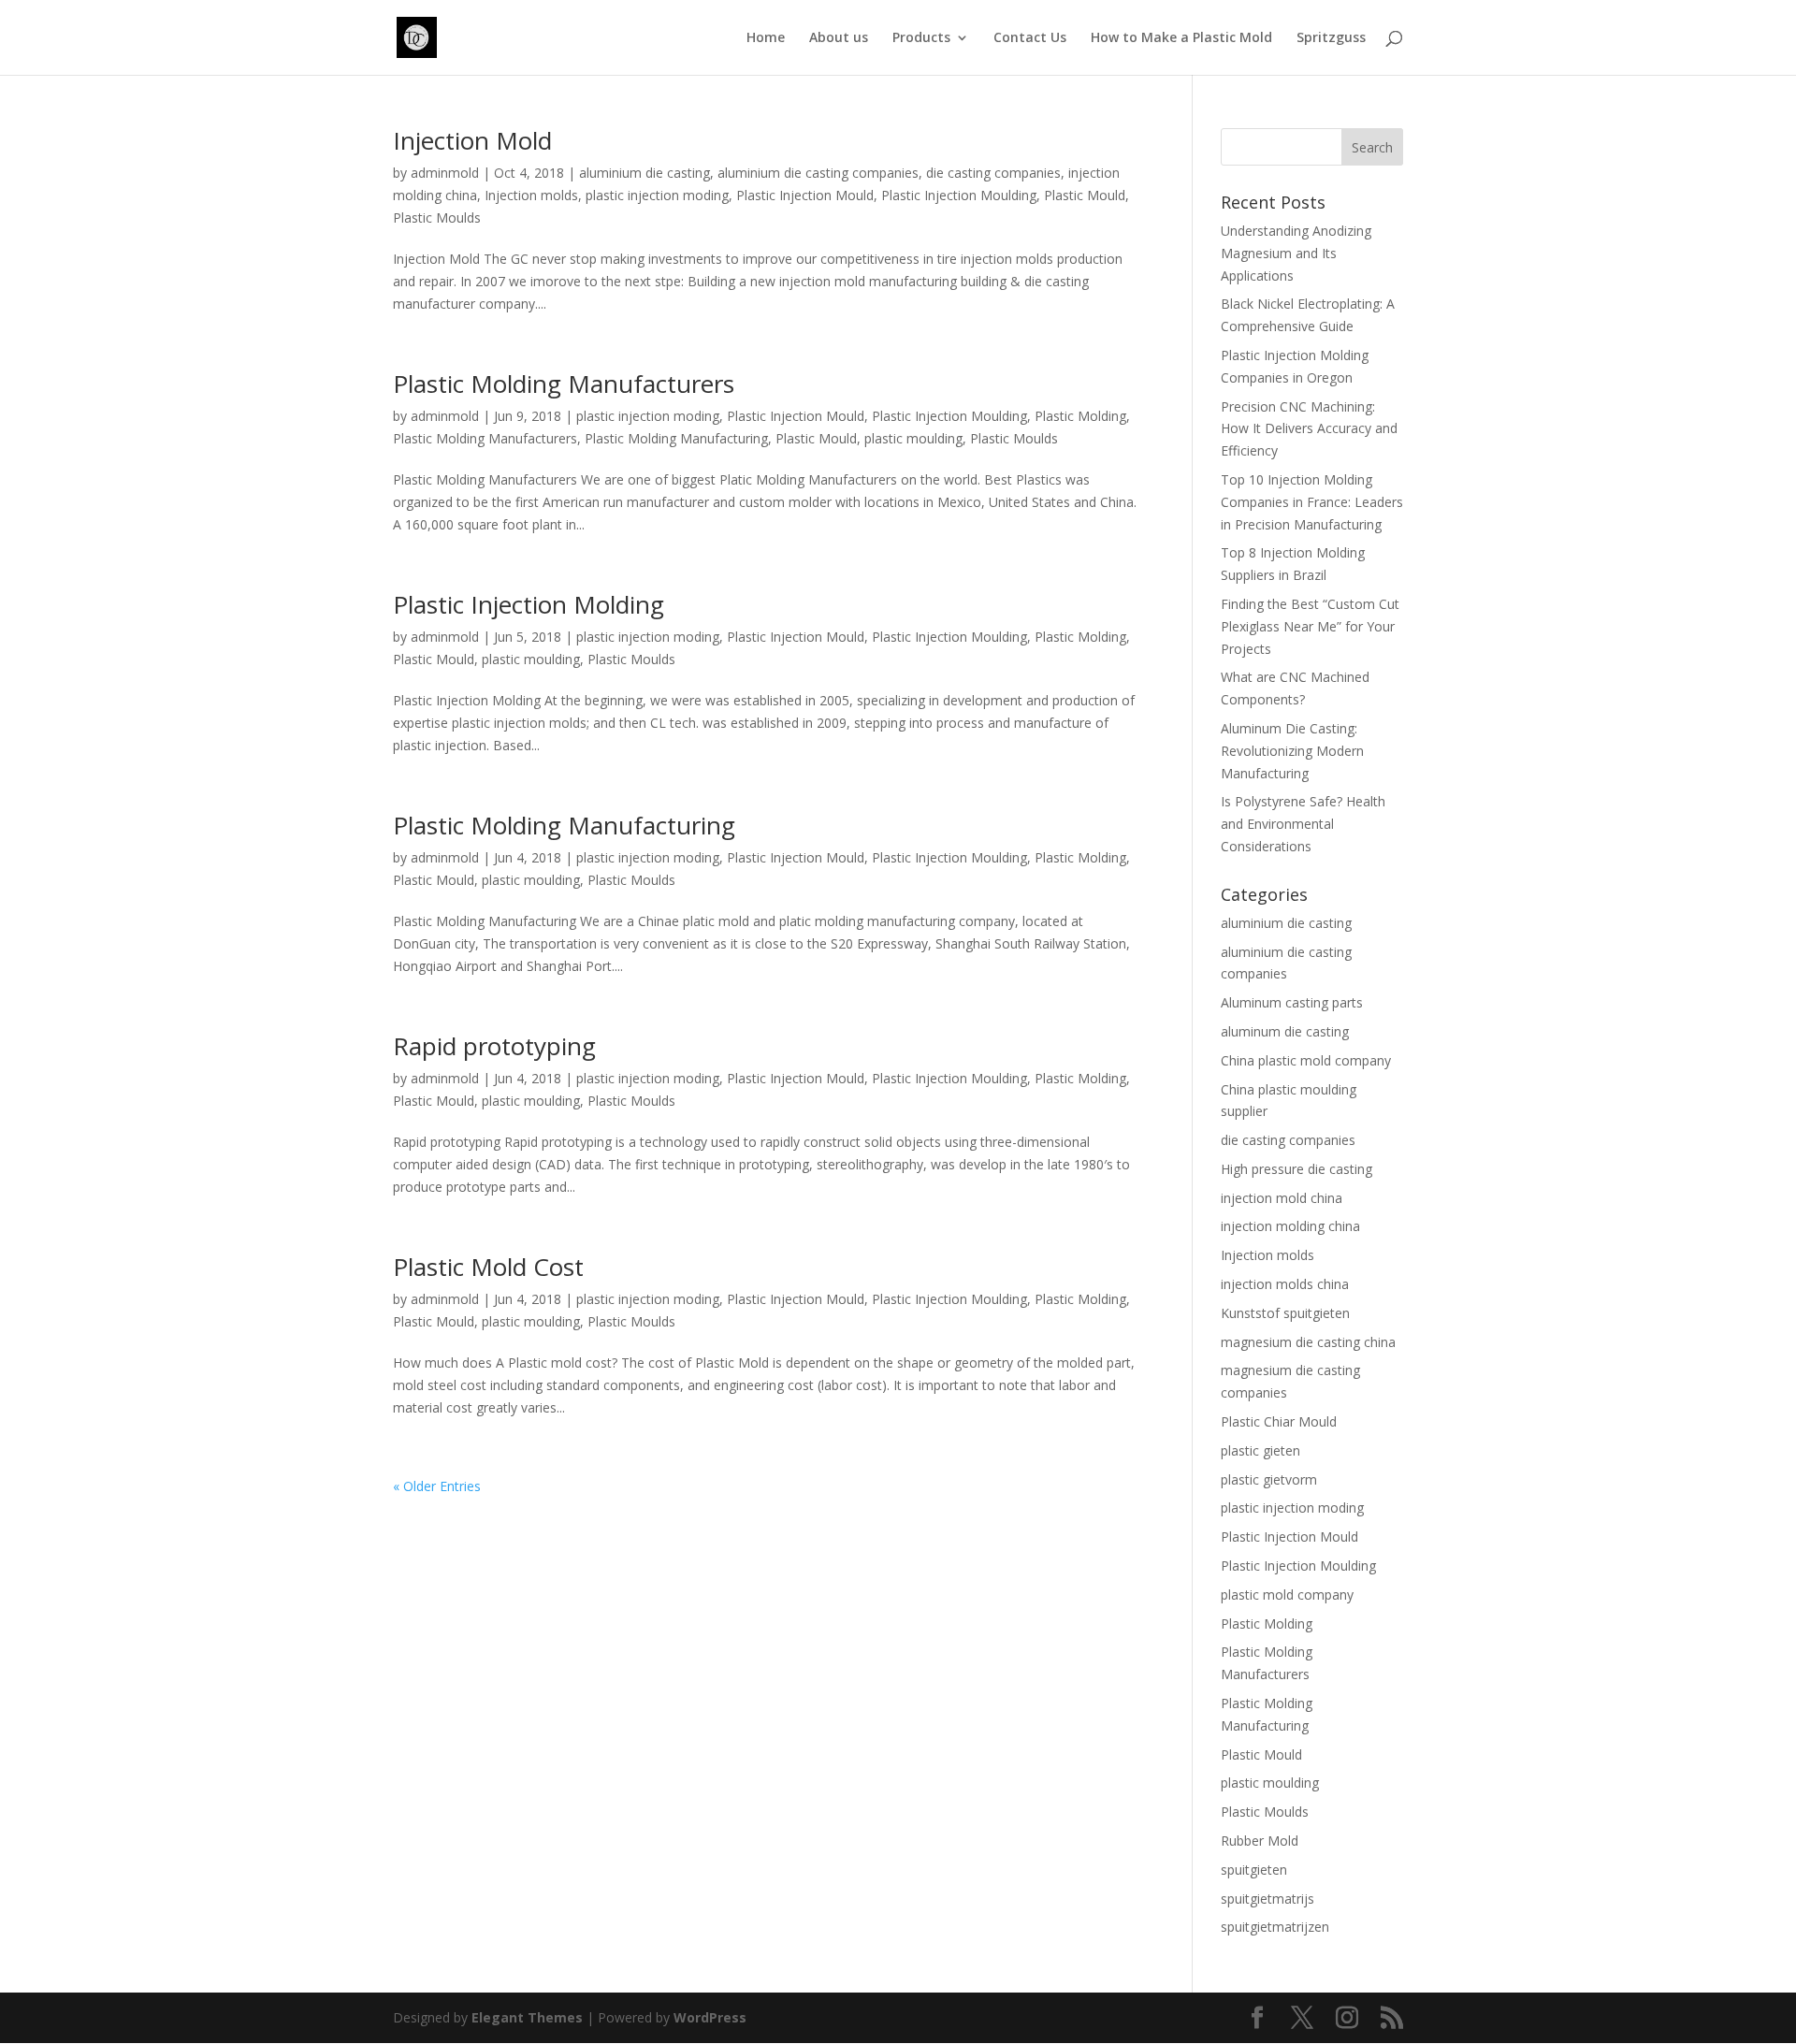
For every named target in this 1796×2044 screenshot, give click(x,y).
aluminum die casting (1285, 1031)
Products (921, 38)
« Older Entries (437, 1486)
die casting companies (993, 173)
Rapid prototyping (494, 1046)
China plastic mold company (1306, 1060)
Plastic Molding (1080, 416)
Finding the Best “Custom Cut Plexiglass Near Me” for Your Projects (1310, 626)
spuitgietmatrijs (1267, 1899)
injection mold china (1282, 1198)
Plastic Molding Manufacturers (564, 384)
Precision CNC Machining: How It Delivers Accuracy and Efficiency (1309, 429)
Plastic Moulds (437, 217)
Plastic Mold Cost (488, 1267)
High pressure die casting (1296, 1169)
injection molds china (1285, 1284)
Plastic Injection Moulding (959, 195)
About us (839, 38)
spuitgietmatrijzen (1275, 1927)
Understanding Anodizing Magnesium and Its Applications (1296, 253)
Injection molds (531, 195)
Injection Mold (472, 140)
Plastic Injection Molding (529, 604)
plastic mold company (1287, 1595)
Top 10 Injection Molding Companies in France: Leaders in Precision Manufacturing (1312, 502)
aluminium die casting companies (818, 173)
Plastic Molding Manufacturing (676, 438)
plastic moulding (913, 438)
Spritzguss (1331, 38)
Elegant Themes (527, 2017)
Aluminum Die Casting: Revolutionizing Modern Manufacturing (1292, 751)
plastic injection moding (657, 195)
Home (766, 38)
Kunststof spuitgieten (1285, 1313)
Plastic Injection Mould (805, 195)
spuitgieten (1254, 1870)
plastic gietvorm (1269, 1479)
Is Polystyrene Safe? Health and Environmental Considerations (1303, 824)
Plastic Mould (1085, 195)
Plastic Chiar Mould (1279, 1421)
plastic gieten (1260, 1450)
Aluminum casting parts (1292, 1002)
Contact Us (1030, 38)
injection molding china (1290, 1226)
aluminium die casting (645, 173)
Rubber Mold (1260, 1841)
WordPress (710, 2017)
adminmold (445, 173)
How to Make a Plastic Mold (1181, 38)
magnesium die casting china (1308, 1342)
